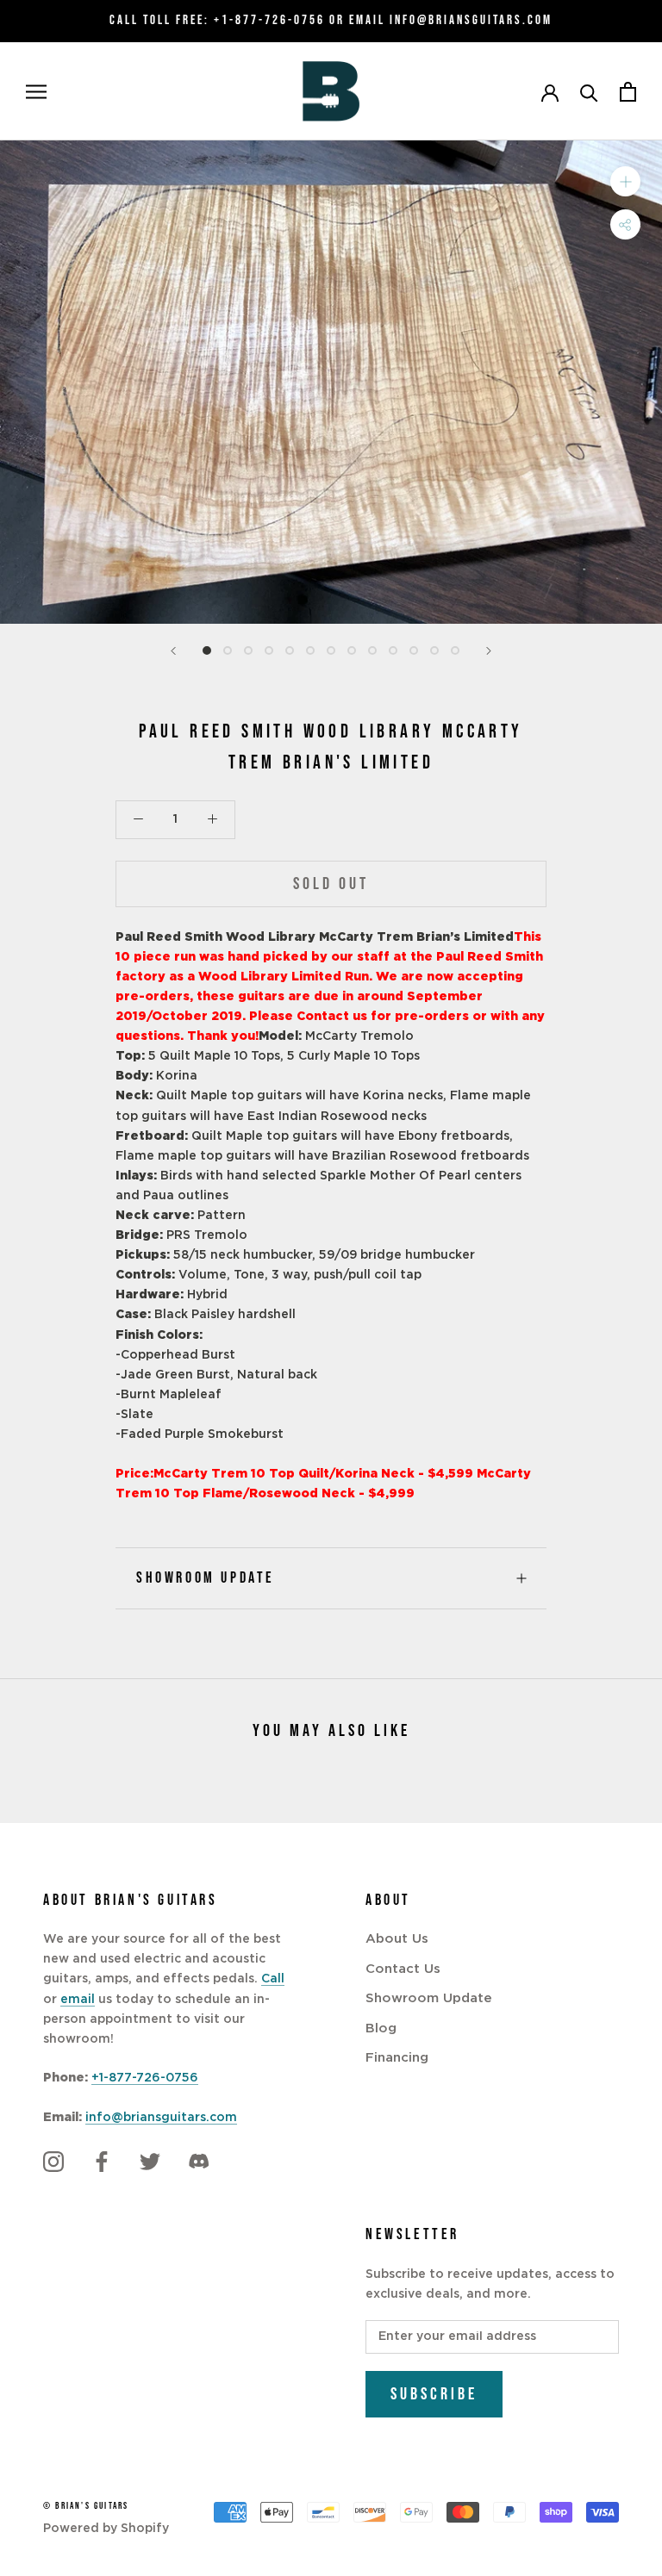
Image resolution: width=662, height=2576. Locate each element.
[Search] (589, 92)
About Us (397, 1939)
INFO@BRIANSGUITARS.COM (471, 20)
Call (273, 1979)
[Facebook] (102, 2162)
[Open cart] (628, 92)
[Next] (489, 651)
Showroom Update (206, 1578)
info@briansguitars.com (161, 2118)
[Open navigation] (36, 92)
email (78, 2000)
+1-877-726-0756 (269, 20)
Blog (381, 2028)
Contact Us (403, 1969)
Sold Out (331, 884)
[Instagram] (53, 2162)
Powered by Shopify (106, 2529)
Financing (397, 2058)
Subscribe (434, 2394)
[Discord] (198, 2162)
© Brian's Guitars (86, 2506)
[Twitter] (150, 2162)
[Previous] (173, 651)
